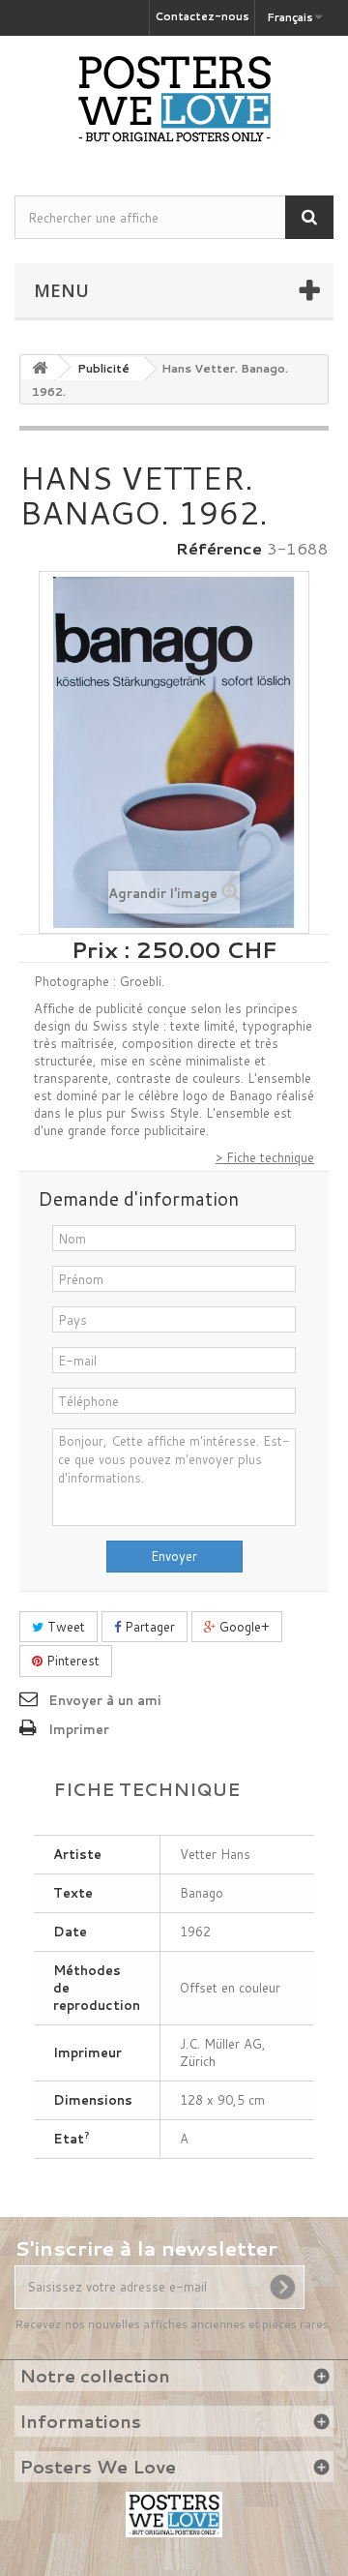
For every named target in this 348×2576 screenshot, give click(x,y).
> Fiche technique (265, 1157)
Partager (148, 1627)
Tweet (64, 1627)
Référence (219, 549)
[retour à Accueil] (40, 367)
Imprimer (79, 1729)
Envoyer (174, 1556)
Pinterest (71, 1661)
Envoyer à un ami (105, 1700)
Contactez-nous (202, 16)
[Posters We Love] (174, 99)
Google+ (243, 1627)
